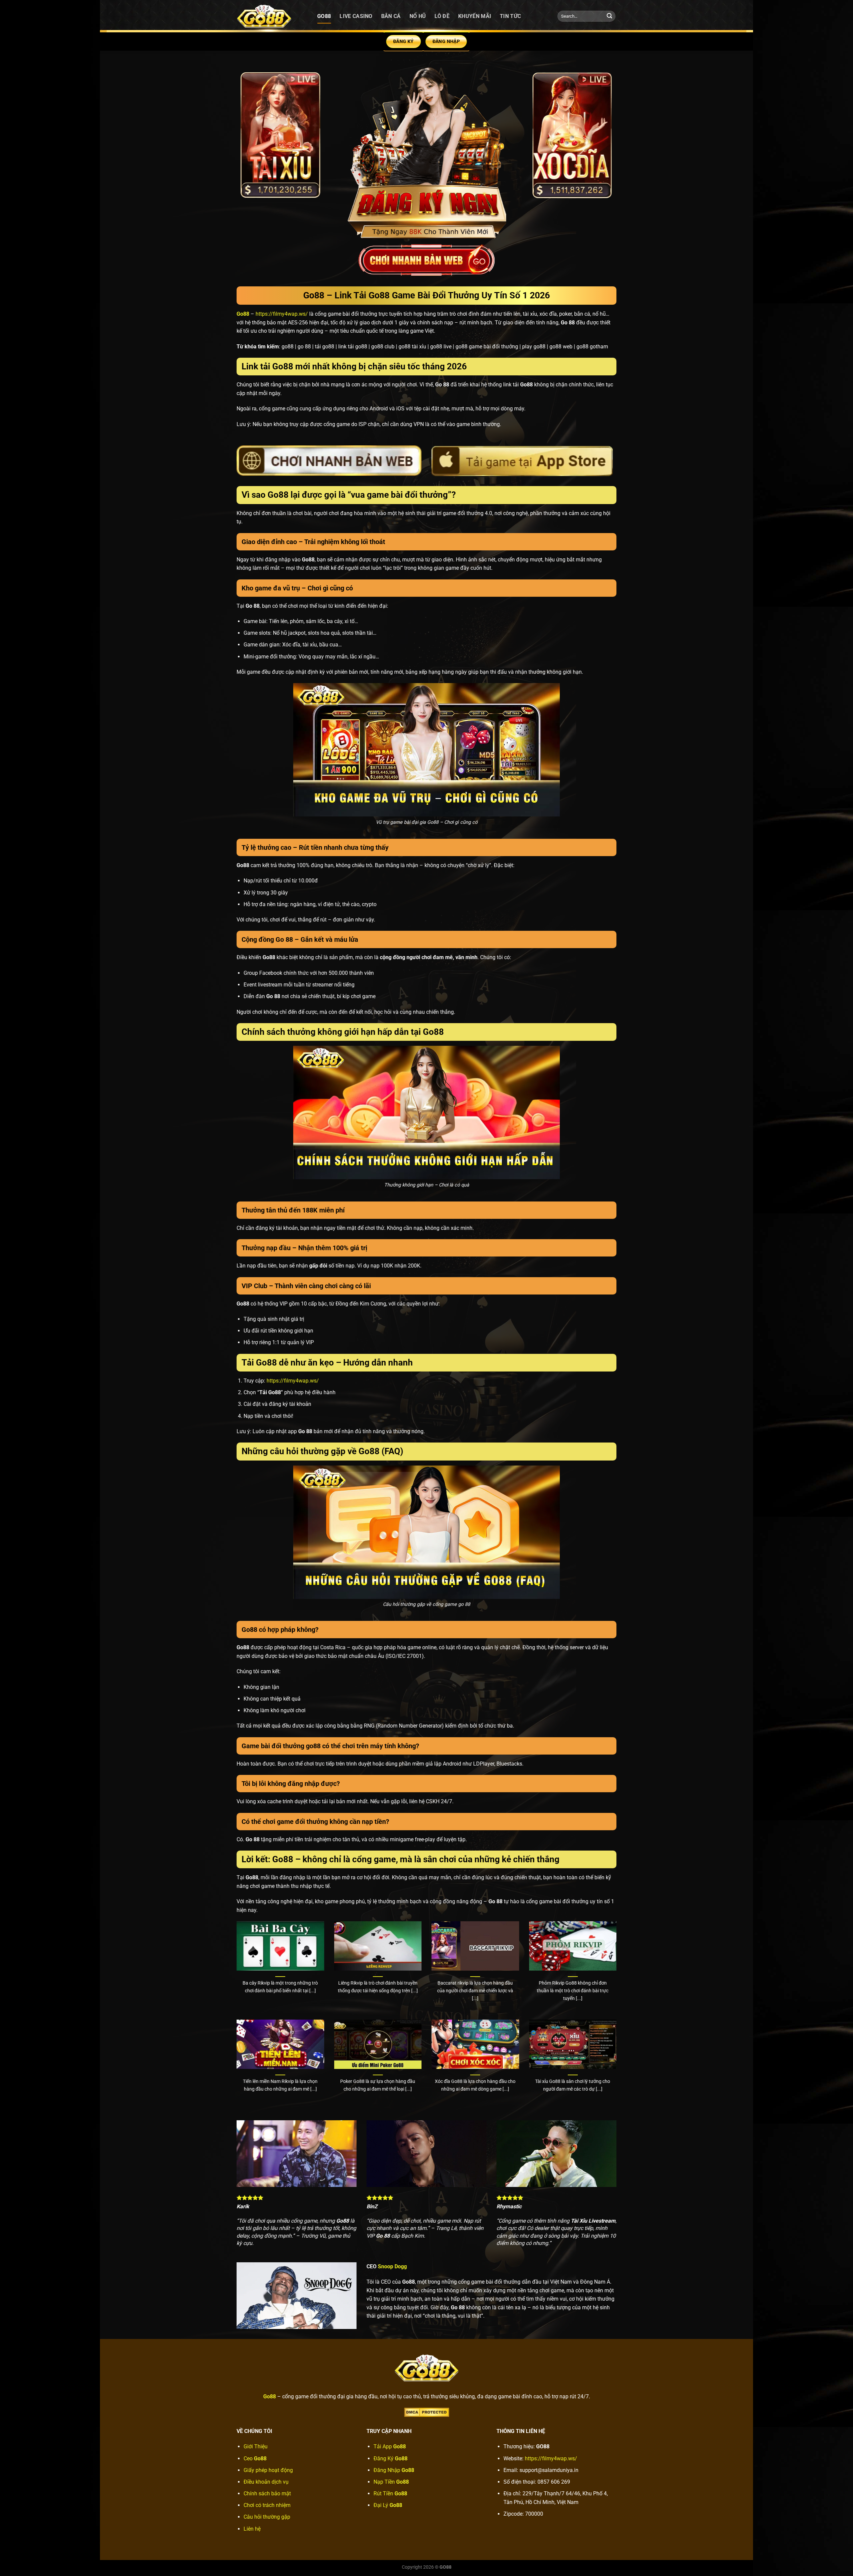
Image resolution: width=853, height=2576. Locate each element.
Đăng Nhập (394, 2470)
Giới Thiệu (256, 2446)
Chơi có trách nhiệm (267, 2505)
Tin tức (510, 16)
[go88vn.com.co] (272, 16)
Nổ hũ (418, 16)
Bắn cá (391, 16)
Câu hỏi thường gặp (267, 2517)
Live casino (356, 16)
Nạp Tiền (391, 2482)
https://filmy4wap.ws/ (282, 314)
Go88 (324, 16)
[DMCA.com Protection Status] (427, 2412)
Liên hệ (252, 2529)
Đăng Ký (391, 2458)
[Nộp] (609, 16)
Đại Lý (388, 2505)
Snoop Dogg (392, 2266)
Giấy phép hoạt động (268, 2470)
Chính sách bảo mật (267, 2493)
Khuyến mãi (475, 16)
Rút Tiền (390, 2493)
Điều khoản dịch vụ (266, 2482)
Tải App (390, 2446)
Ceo (255, 2458)
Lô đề (442, 16)
